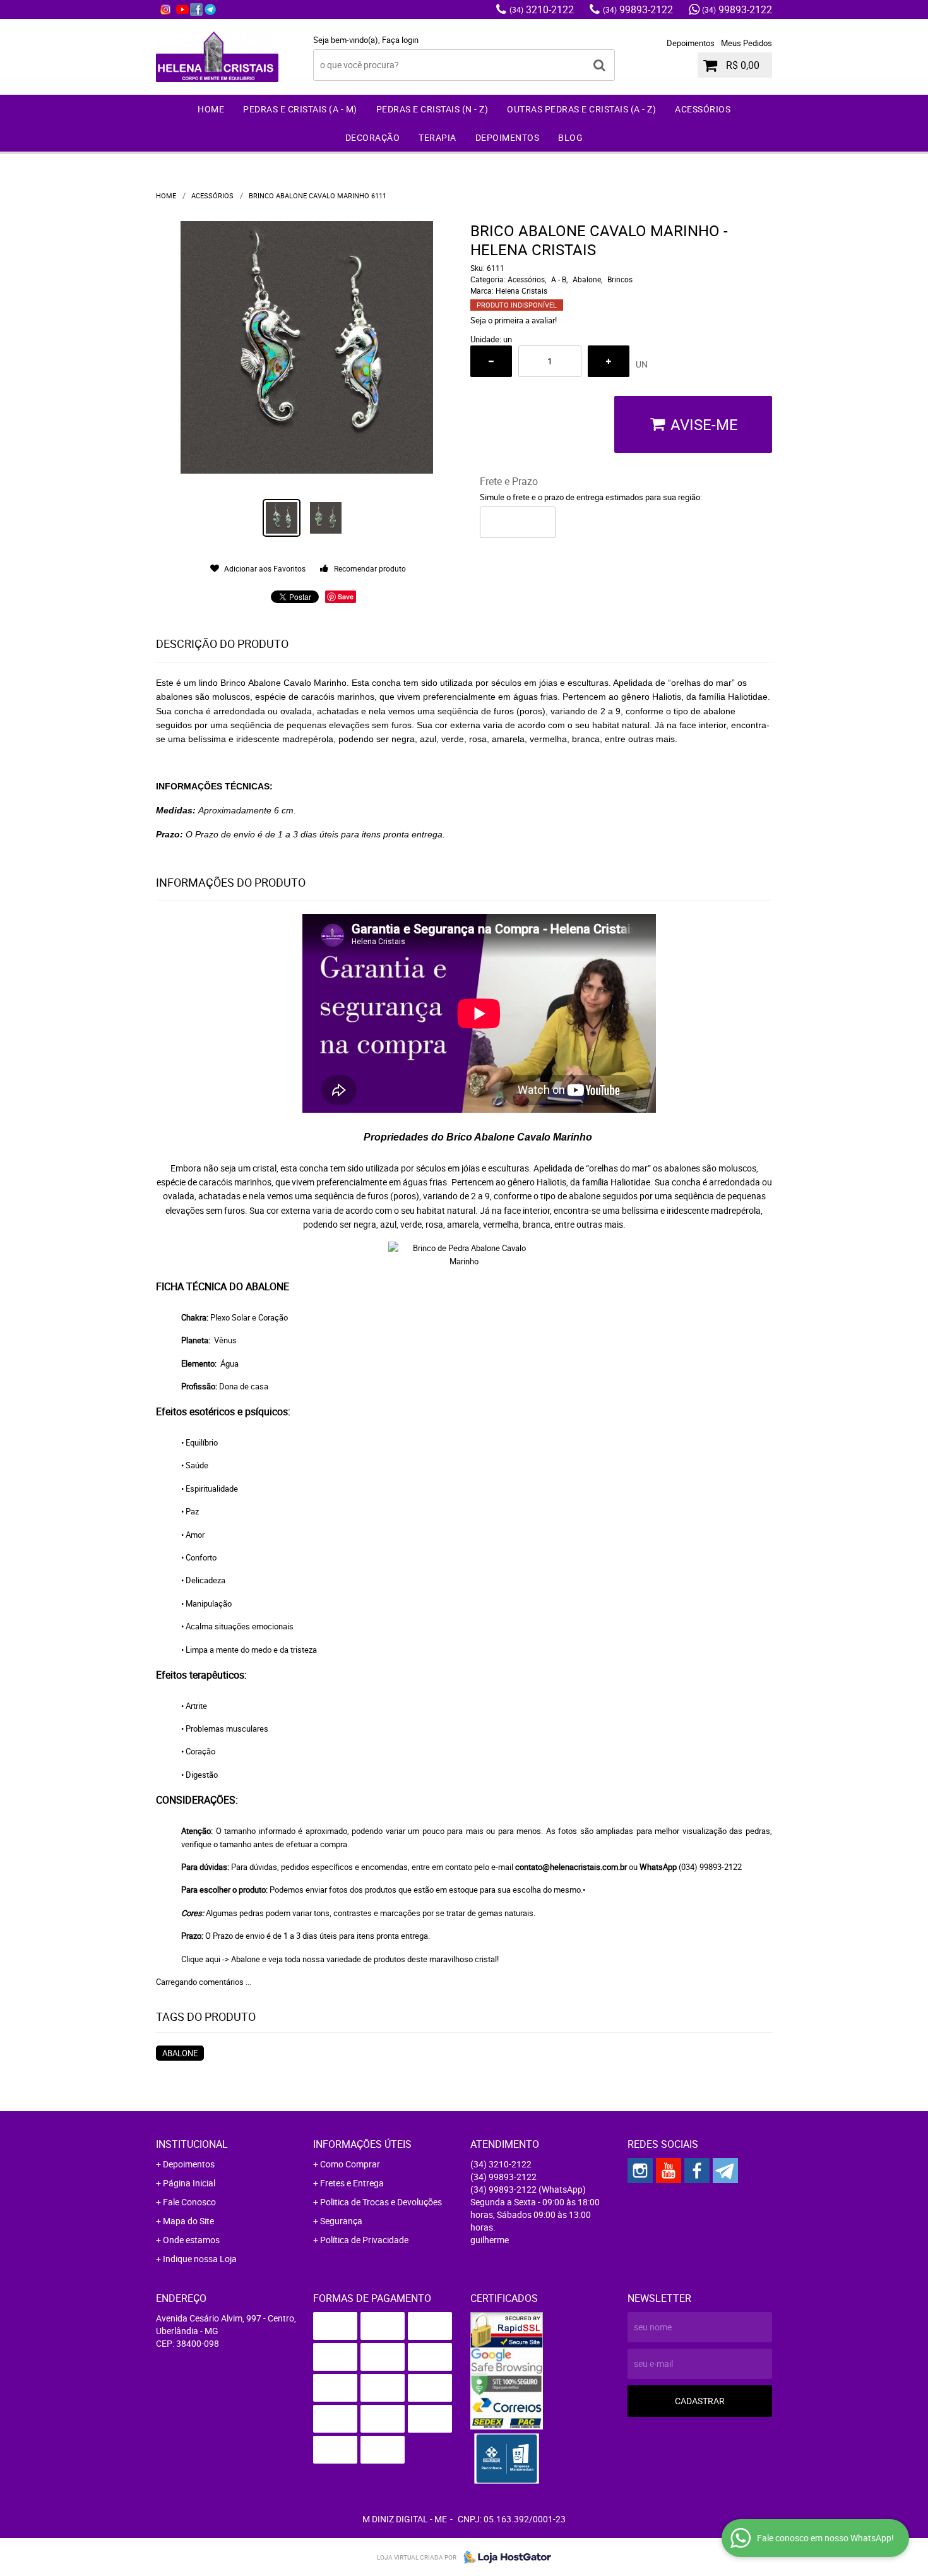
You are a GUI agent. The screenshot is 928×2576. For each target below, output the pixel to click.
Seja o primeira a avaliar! (514, 320)
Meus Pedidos (747, 43)
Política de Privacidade (364, 2240)
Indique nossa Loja (200, 2259)
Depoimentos (691, 43)
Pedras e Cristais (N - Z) (432, 109)
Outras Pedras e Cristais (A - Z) (581, 109)
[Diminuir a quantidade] (491, 361)
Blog (570, 137)
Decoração (373, 137)
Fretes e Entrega (352, 2183)
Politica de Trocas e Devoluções (381, 2202)
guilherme (490, 2240)
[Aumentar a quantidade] (609, 361)
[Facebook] (196, 9)
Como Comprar (350, 2164)
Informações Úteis (362, 2144)
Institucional (192, 2144)
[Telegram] (210, 9)
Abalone (246, 1959)
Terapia (437, 137)
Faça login (400, 40)
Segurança (341, 2221)
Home (211, 109)
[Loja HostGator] (504, 2557)
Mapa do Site (188, 2221)
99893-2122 (638, 9)
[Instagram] (165, 9)
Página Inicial (189, 2183)
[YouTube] (182, 9)
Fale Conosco (189, 2202)
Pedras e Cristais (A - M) (300, 109)
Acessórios (703, 109)
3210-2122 (542, 9)
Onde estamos (191, 2240)
